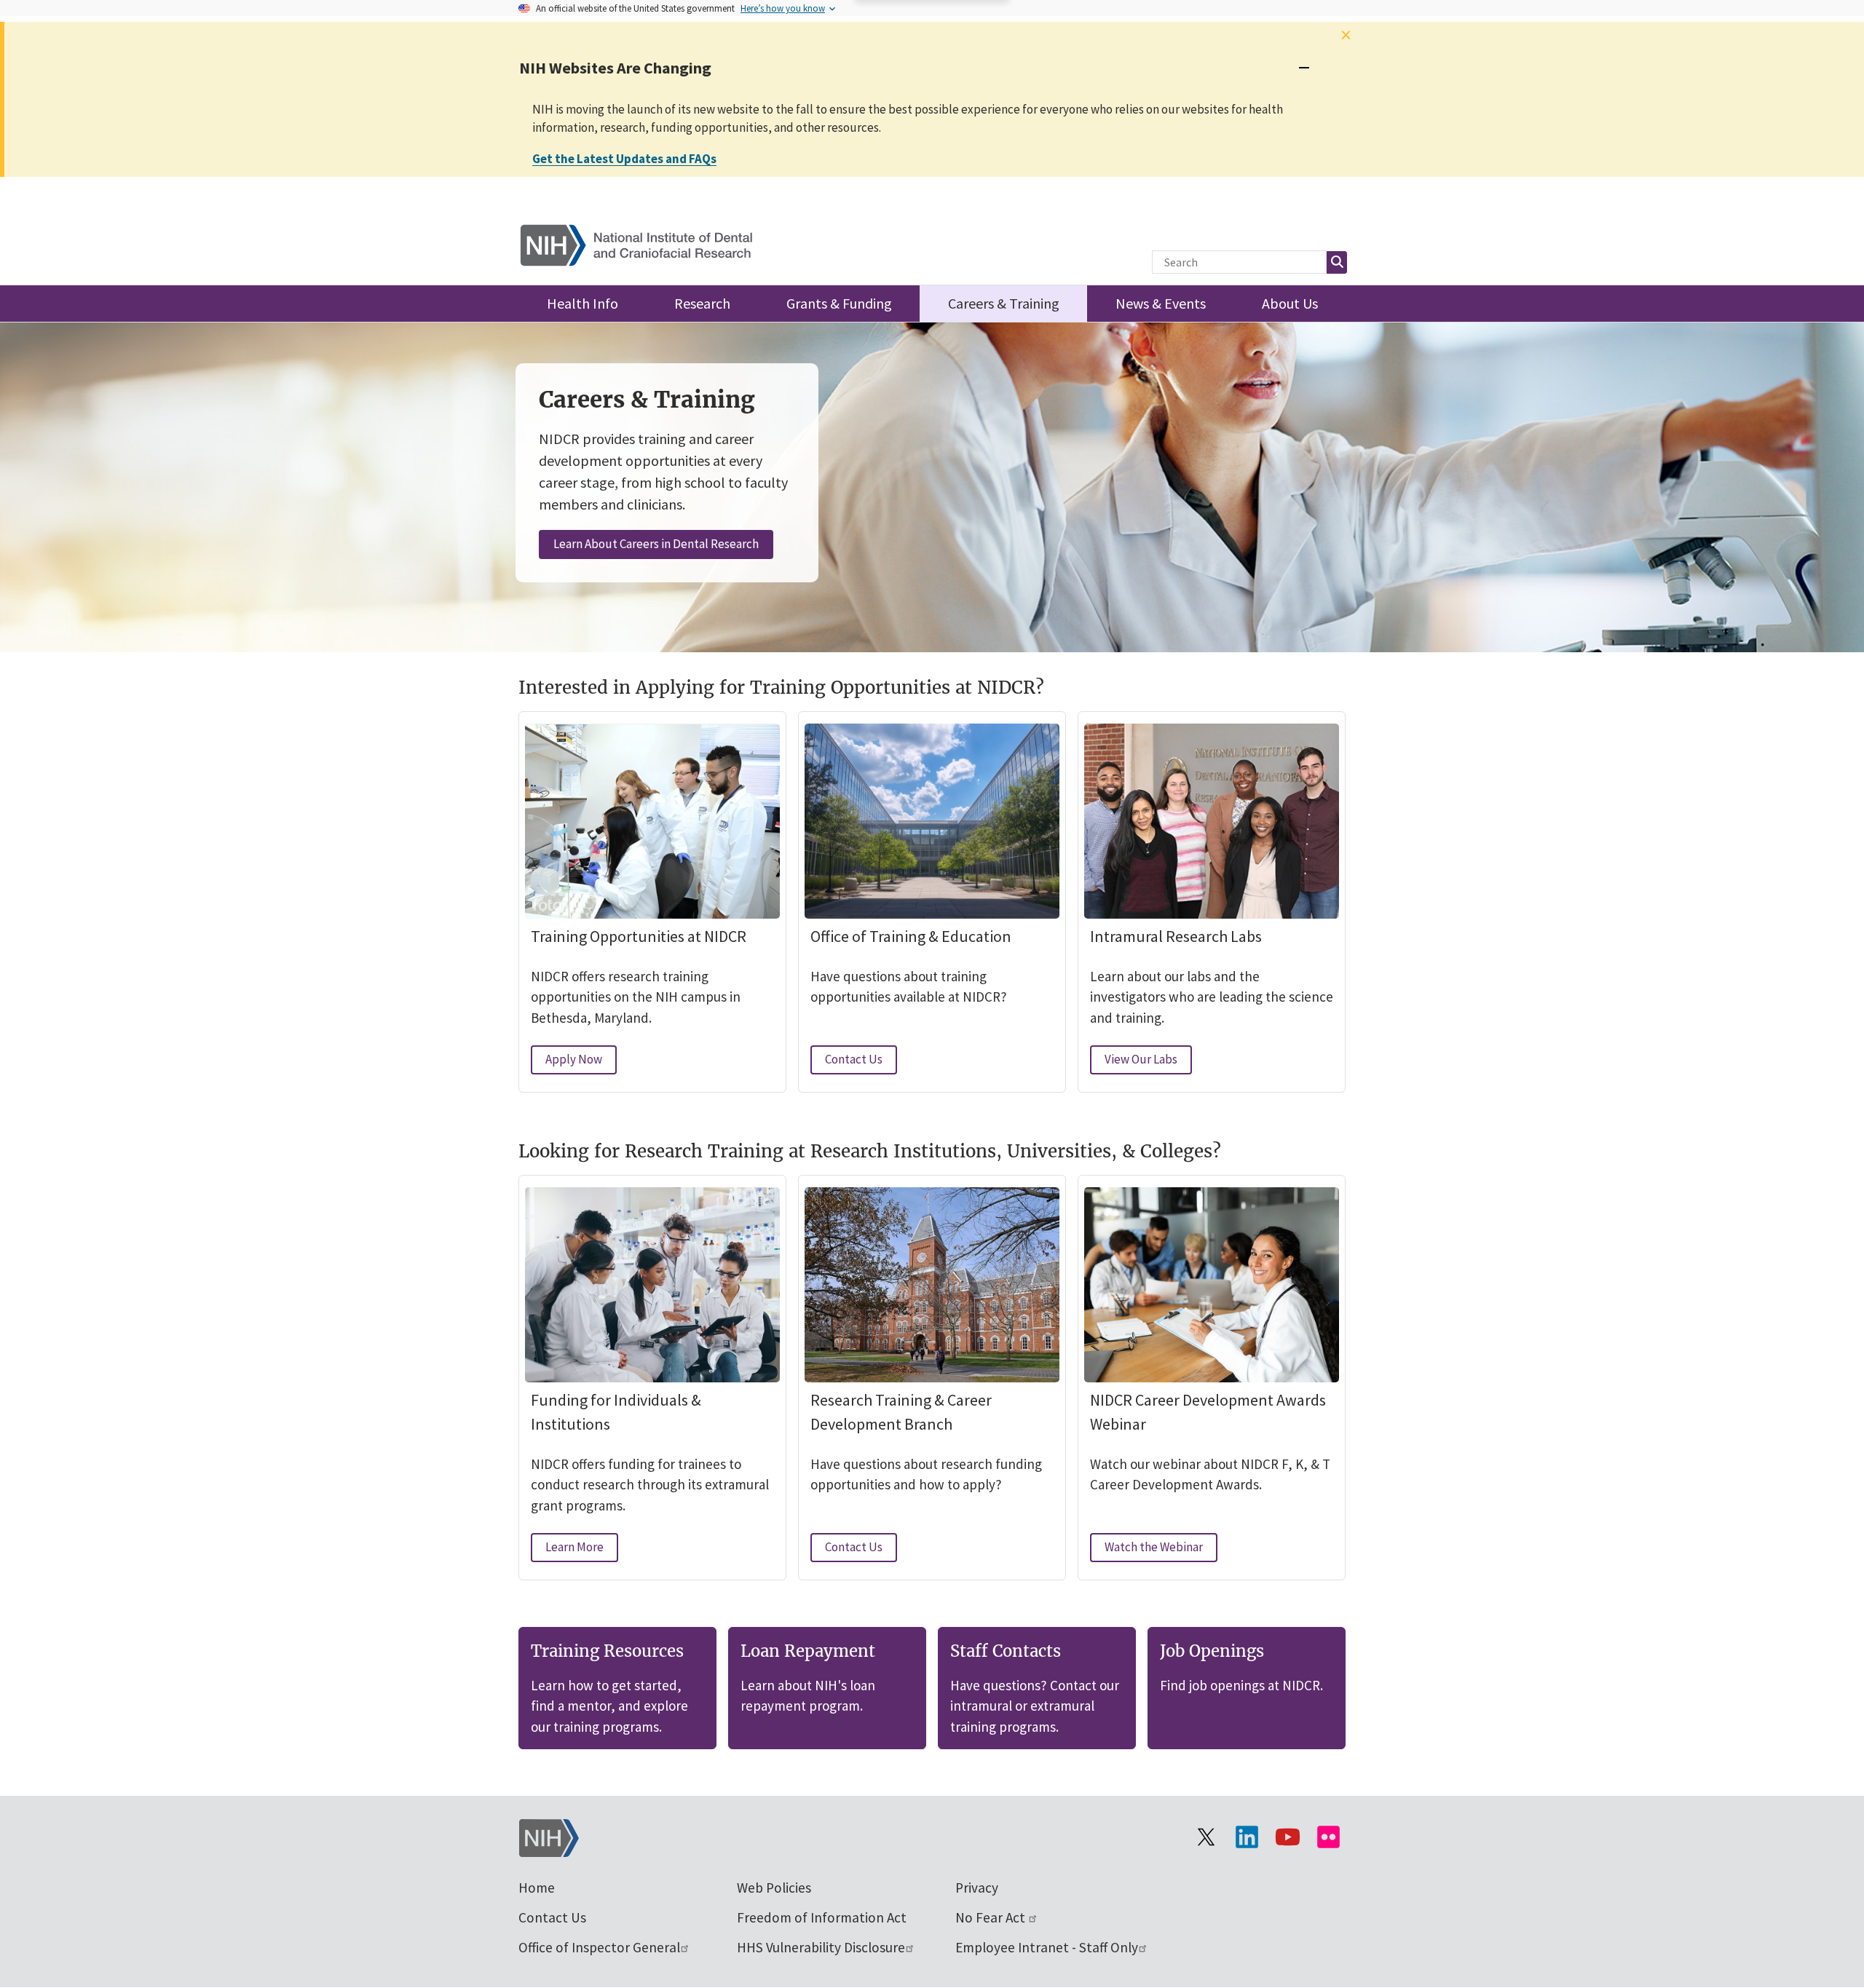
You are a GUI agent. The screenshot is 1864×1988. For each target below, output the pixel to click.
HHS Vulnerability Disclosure (821, 1947)
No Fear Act (992, 1917)
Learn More (582, 1550)
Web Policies (774, 1888)
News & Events (1161, 303)
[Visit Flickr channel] (1328, 1837)
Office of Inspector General (599, 1947)
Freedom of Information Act (822, 1917)
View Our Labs (1148, 1062)
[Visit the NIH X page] (1206, 1837)
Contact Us (861, 1062)
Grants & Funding (839, 303)
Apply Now (581, 1062)
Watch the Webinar (1161, 1550)
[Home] (645, 242)
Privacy (977, 1888)
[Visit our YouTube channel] (1287, 1837)
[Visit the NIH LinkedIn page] (1247, 1837)
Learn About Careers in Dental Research (656, 544)
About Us (1290, 303)
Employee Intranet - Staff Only (1047, 1947)
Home (537, 1888)
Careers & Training (1004, 303)
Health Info (582, 303)
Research (702, 303)
